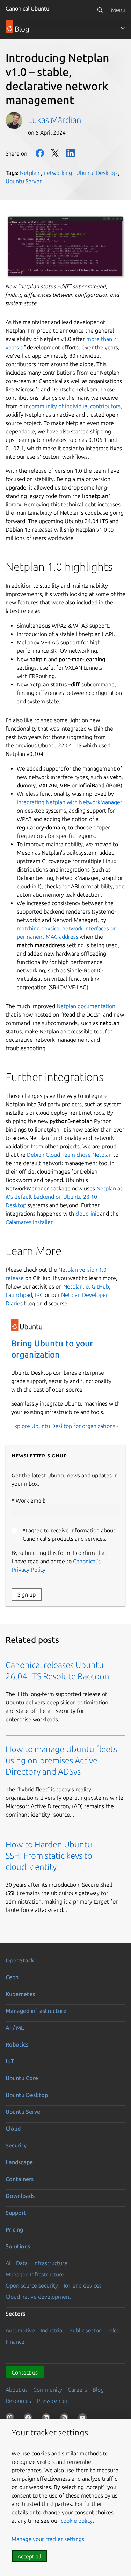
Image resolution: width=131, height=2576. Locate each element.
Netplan (30, 173)
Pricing (14, 2229)
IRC (39, 1295)
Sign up (27, 1594)
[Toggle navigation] (123, 28)
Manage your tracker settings (48, 2539)
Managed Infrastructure (35, 2274)
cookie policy (77, 2521)
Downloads (20, 2196)
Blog (98, 2390)
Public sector (85, 2330)
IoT (10, 2061)
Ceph (12, 1977)
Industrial (52, 2330)
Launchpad (19, 1295)
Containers (20, 2179)
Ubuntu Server (24, 181)
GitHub (100, 1286)
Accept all (29, 2556)
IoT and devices (83, 2285)
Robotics (17, 2044)
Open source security (32, 2285)
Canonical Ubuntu (27, 8)
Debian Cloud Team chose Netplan (69, 1155)
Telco (113, 2330)
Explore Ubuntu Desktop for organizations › (65, 1426)
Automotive (20, 2330)
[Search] (100, 10)
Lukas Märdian (55, 120)
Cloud (13, 2129)
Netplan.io (76, 1286)
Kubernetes (20, 1994)
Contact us (25, 2372)
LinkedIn (71, 153)
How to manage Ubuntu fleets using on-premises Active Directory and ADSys (61, 1760)
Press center (52, 2401)
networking (58, 173)
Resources (18, 2401)
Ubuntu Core (22, 2078)
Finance (15, 2342)
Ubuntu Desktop (96, 173)
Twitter (55, 153)
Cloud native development (38, 2297)
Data (22, 2263)
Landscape (19, 2162)
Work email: (31, 1501)
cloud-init (87, 1214)
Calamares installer (29, 1222)
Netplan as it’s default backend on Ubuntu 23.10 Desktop (64, 1197)
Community (48, 2390)
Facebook (40, 153)
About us (17, 2390)
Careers (77, 2390)
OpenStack (20, 1960)
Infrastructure (50, 2263)
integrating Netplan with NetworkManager (70, 802)
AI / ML (15, 2028)
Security (16, 2145)
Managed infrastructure (36, 2011)
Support (16, 2213)
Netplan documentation (86, 1006)
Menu (118, 10)
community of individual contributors (75, 406)
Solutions (18, 2246)
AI (8, 2263)
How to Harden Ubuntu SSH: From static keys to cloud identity (49, 1856)
